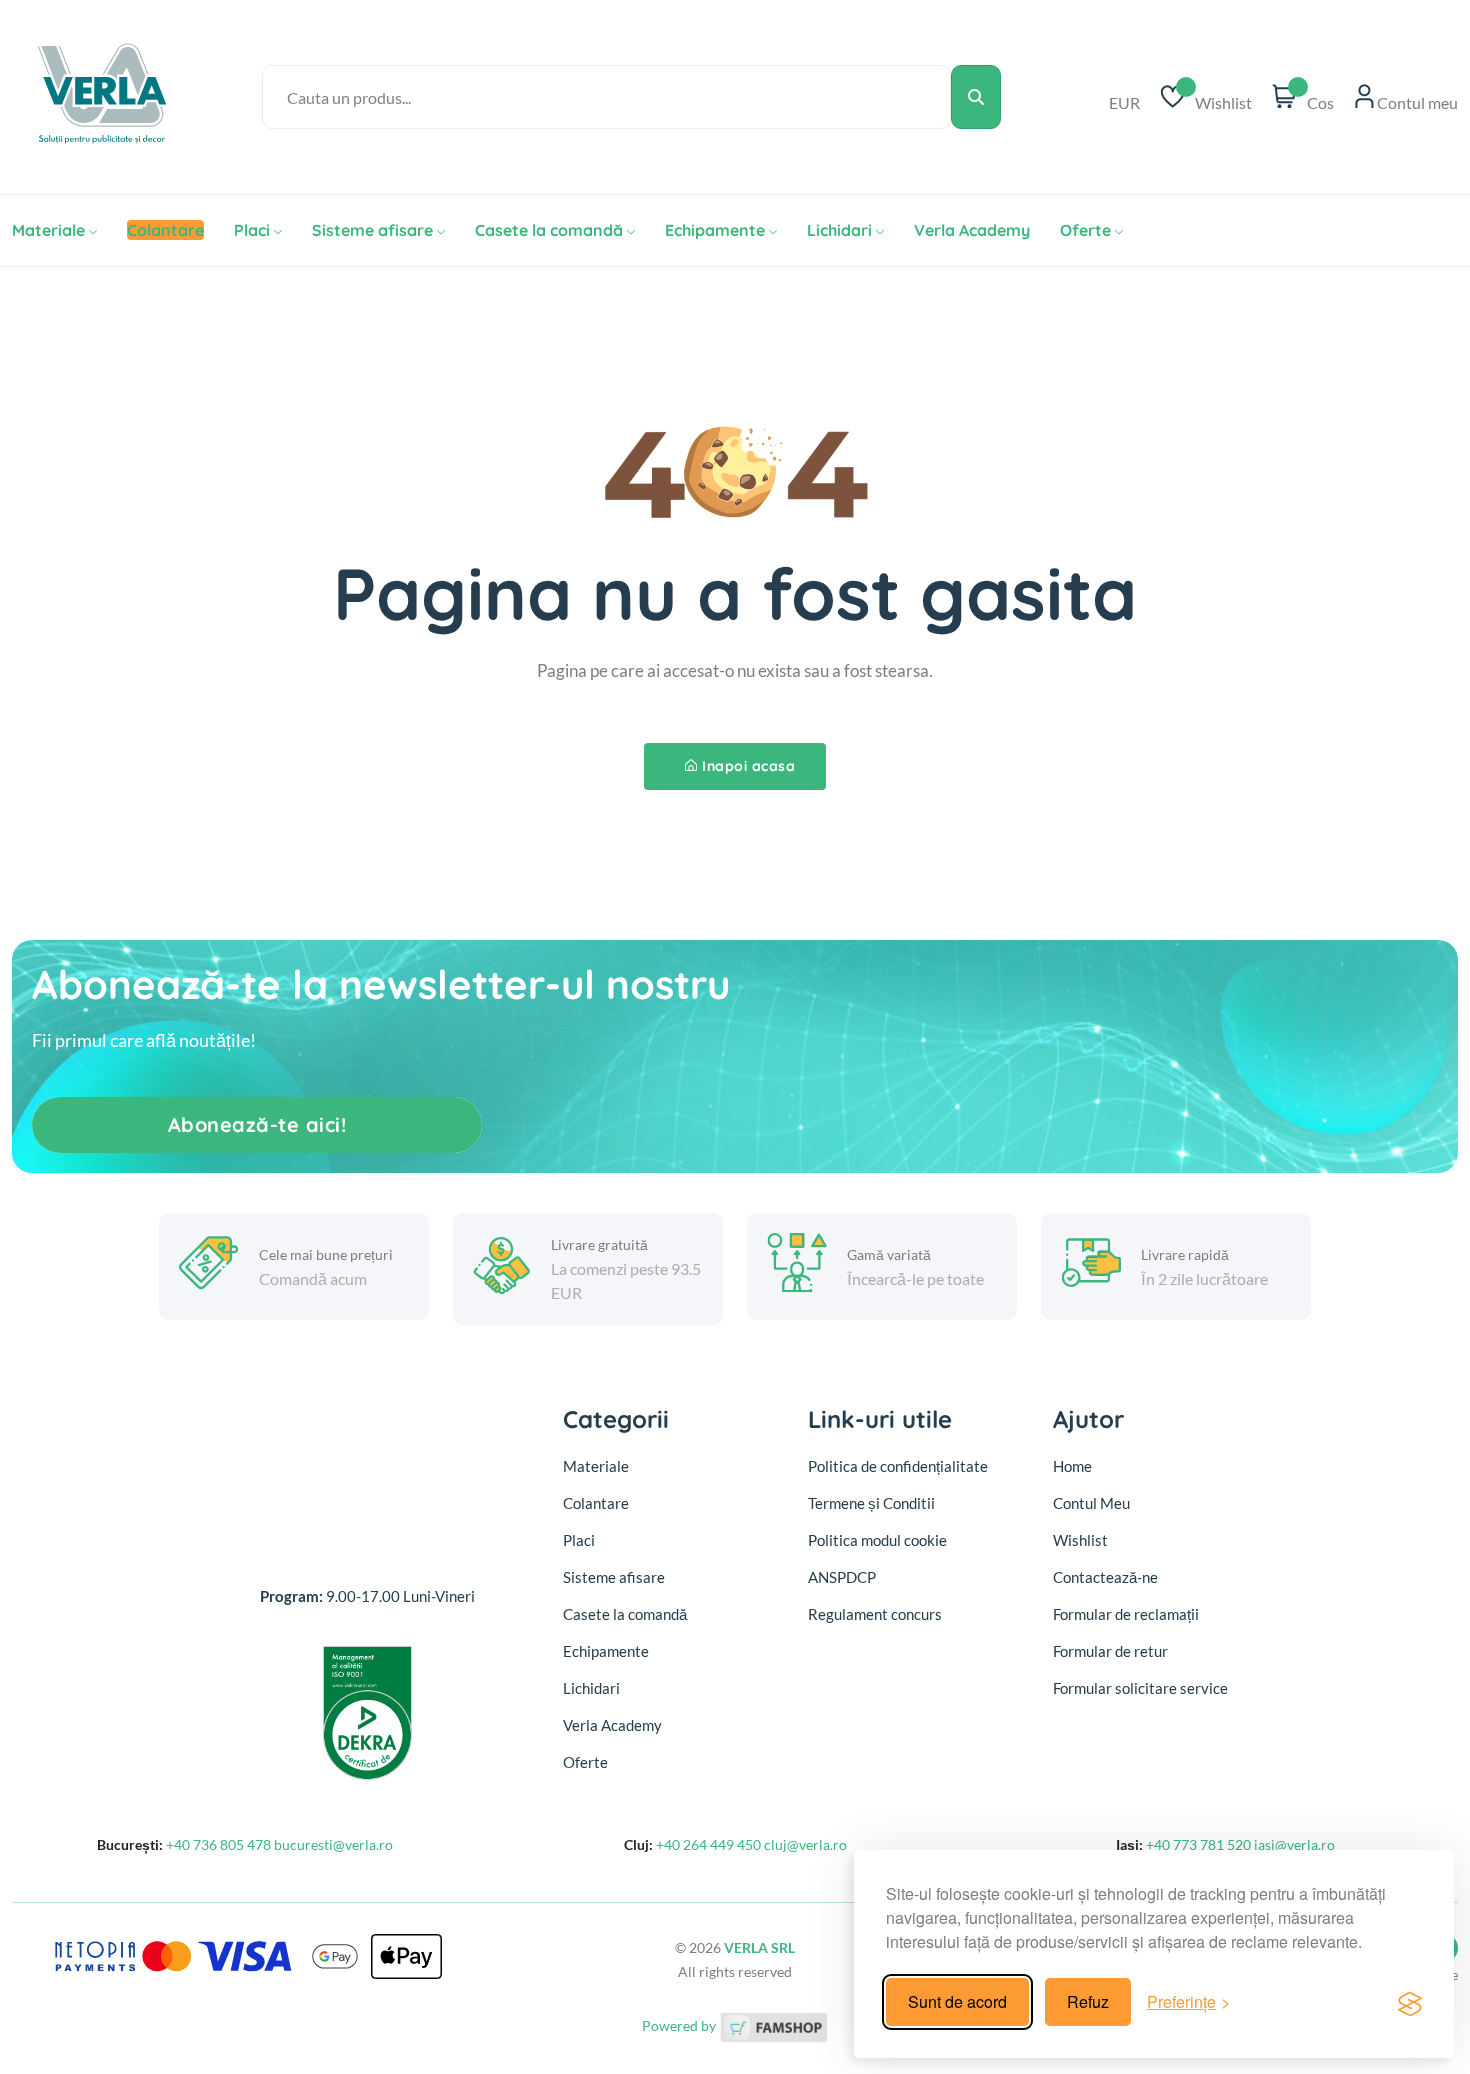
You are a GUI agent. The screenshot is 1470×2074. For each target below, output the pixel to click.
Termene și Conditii (871, 1503)
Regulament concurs (875, 1614)
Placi (252, 230)
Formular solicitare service (1140, 1688)
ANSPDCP (842, 1577)
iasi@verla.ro (1294, 1844)
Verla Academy (972, 230)
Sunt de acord (957, 2001)
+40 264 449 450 (710, 1844)
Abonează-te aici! (257, 1124)
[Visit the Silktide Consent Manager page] (1410, 2002)
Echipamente (715, 230)
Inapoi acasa (748, 766)
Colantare (596, 1503)
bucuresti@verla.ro (333, 1844)
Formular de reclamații (1126, 1614)
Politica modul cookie (877, 1540)
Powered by (680, 2025)
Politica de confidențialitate (898, 1466)
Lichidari (839, 230)
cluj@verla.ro (805, 1844)
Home (1072, 1466)
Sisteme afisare (372, 230)
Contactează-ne (1105, 1577)
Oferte (1085, 230)
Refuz (1088, 2001)
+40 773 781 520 (1200, 1844)
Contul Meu (1091, 1503)
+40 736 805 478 (220, 1844)
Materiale (48, 230)
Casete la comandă (549, 230)
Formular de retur (1110, 1651)
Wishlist (1080, 1540)
